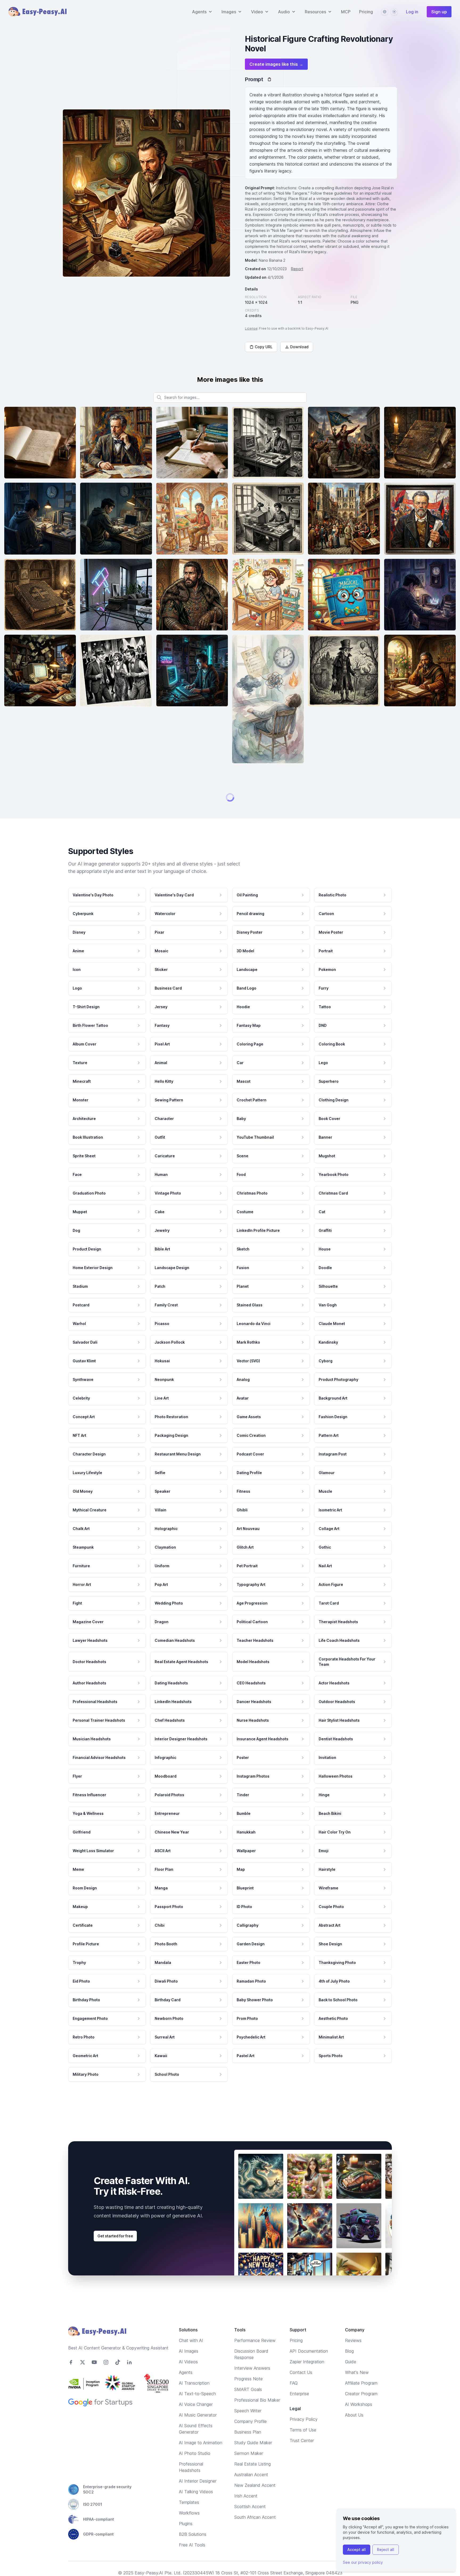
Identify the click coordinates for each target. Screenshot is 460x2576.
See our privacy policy (363, 2562)
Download (299, 347)
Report (297, 269)
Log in (412, 12)
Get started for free (115, 2540)
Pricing (366, 12)
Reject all (386, 2550)
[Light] (394, 12)
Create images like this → (276, 64)
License (251, 328)
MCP (346, 12)
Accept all (357, 2550)
